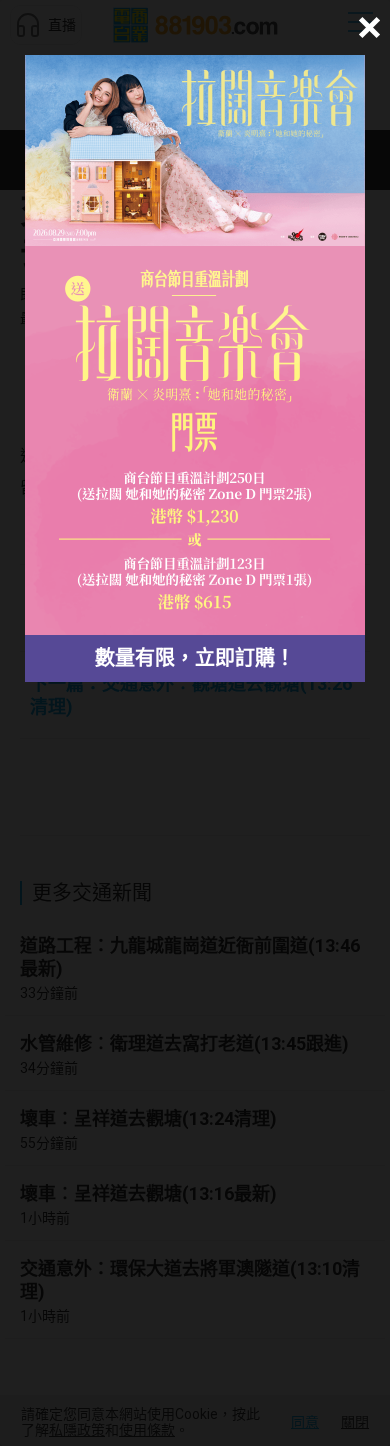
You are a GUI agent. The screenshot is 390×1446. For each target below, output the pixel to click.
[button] (366, 27)
